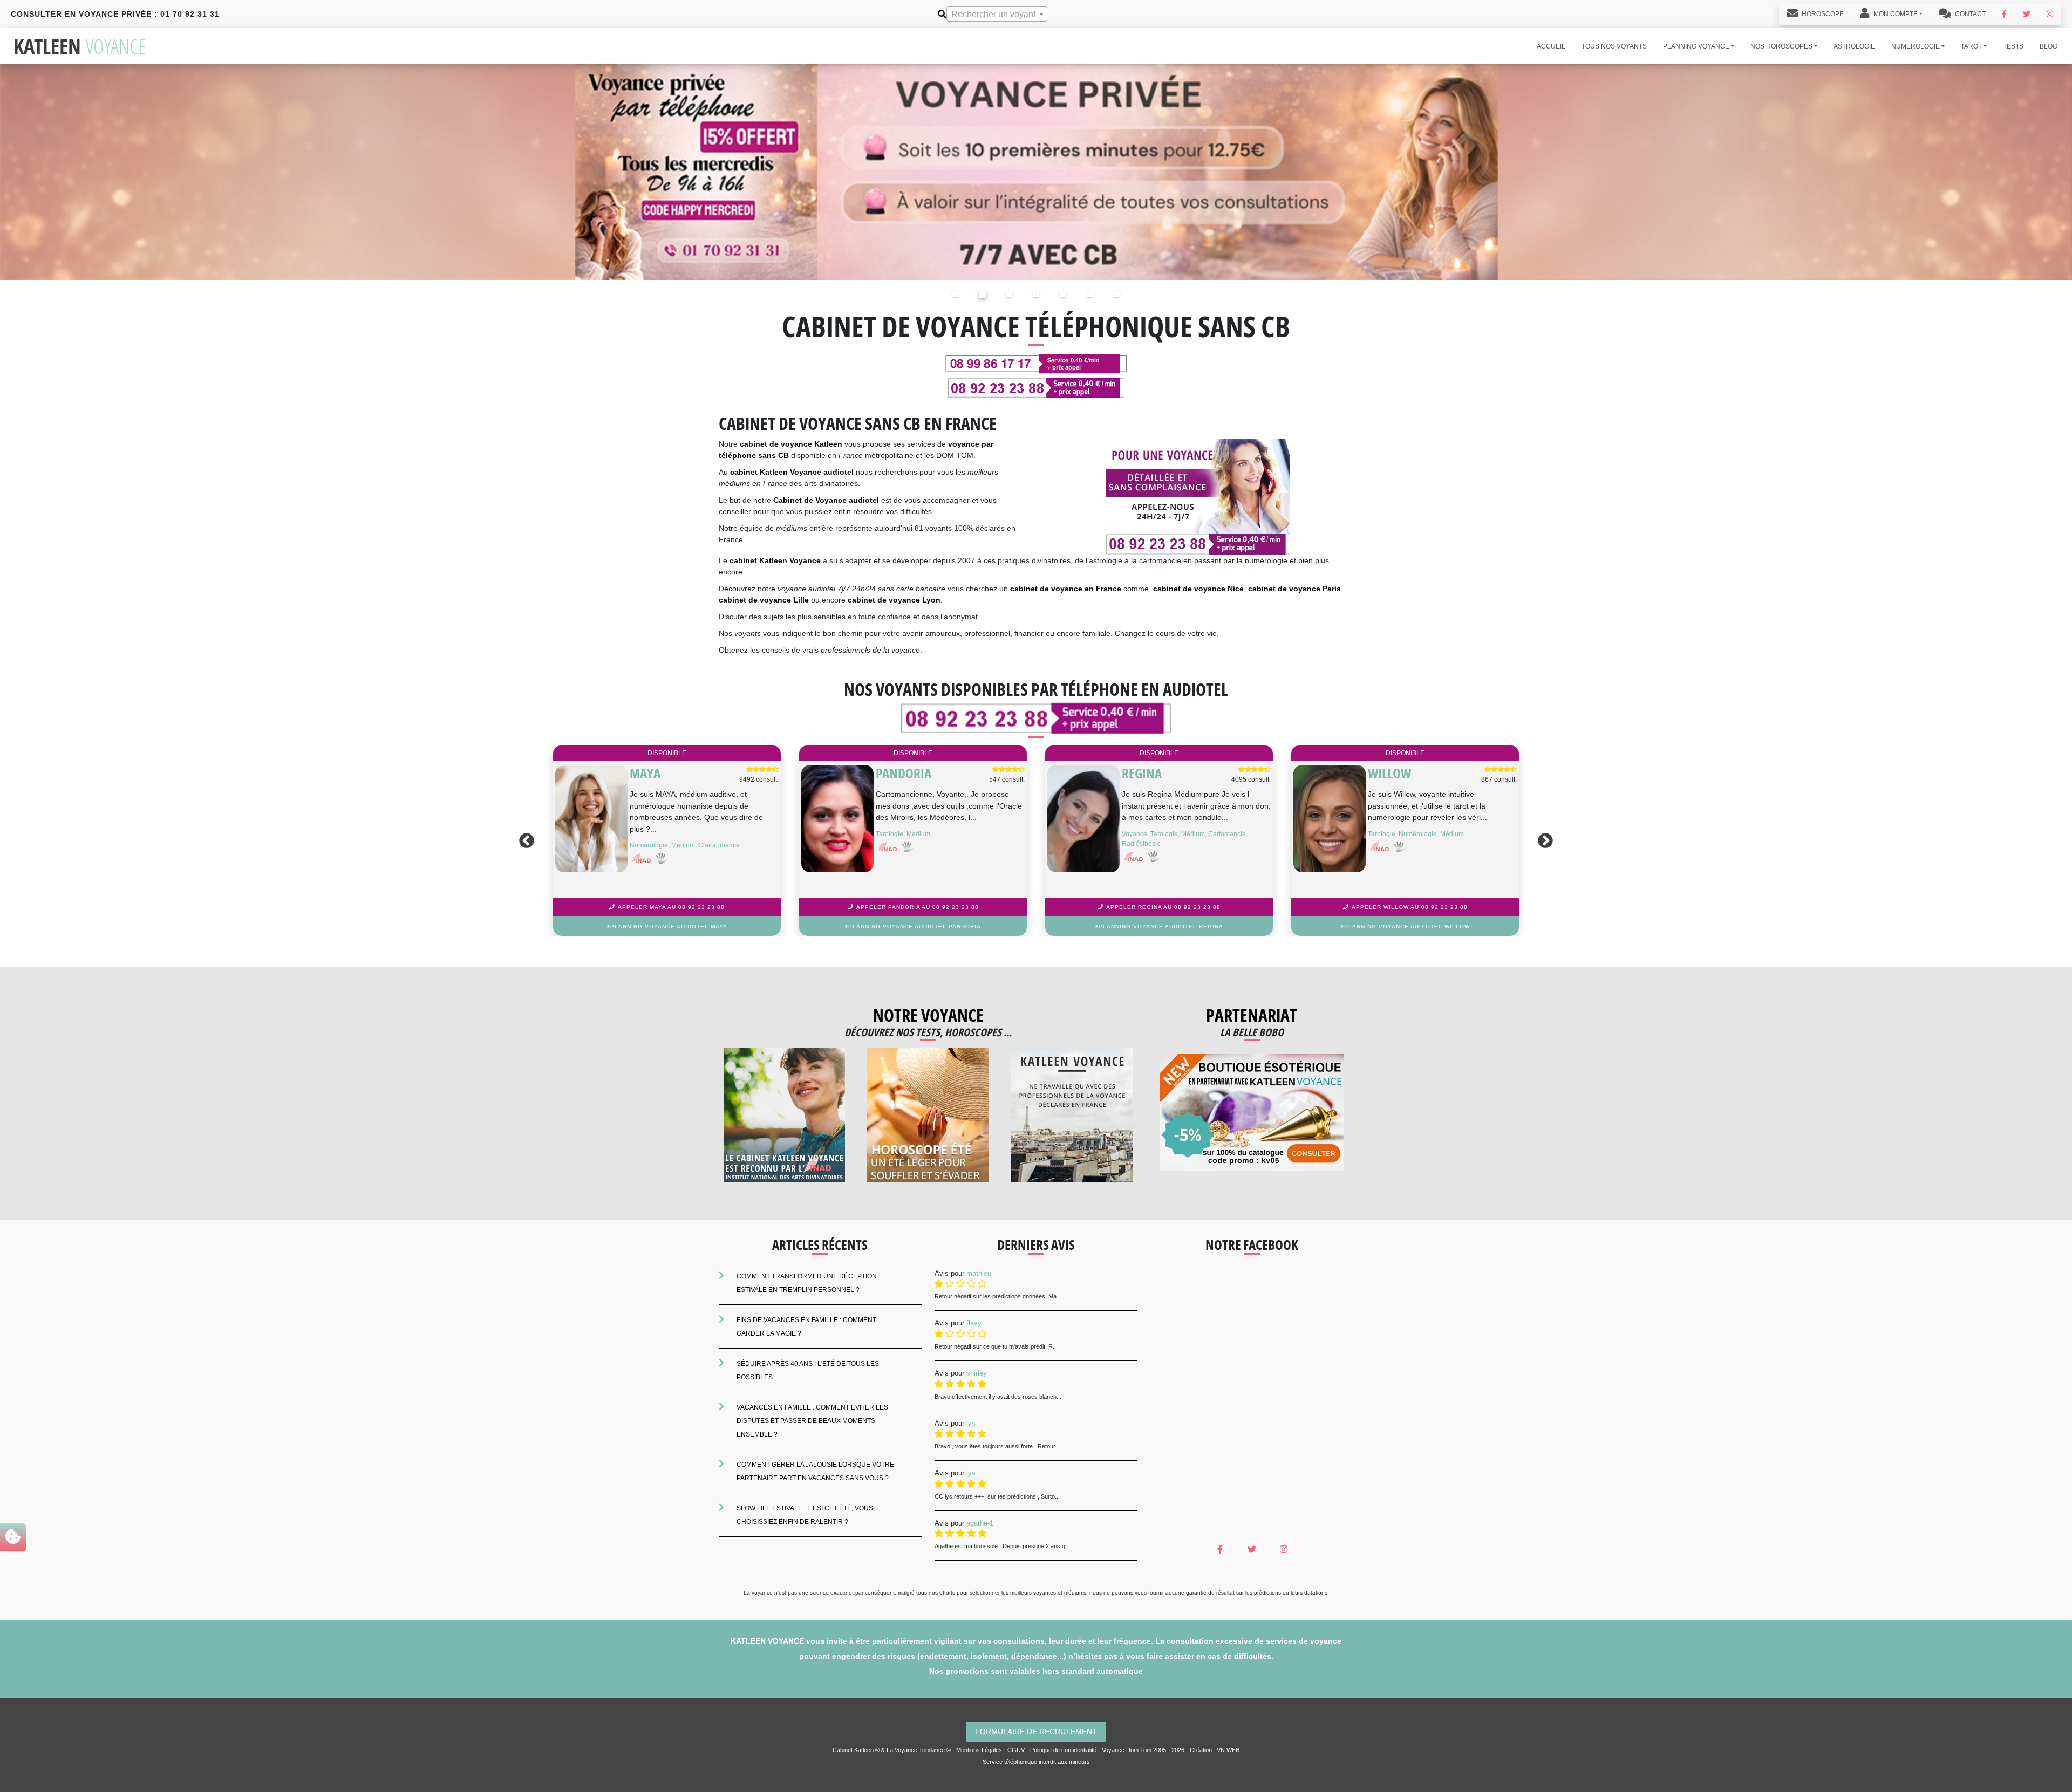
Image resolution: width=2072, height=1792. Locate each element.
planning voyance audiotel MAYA (1407, 926)
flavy (974, 1323)
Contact (1969, 14)
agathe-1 (980, 1523)
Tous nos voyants (1614, 46)
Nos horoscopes (1781, 46)
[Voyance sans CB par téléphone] (1198, 497)
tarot (1971, 46)
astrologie (1854, 46)
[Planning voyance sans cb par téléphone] (1036, 171)
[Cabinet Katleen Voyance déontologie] (1072, 1115)
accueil (1551, 46)
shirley (977, 1373)
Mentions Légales (979, 1750)
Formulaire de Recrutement (1036, 1732)
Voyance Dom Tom (1127, 1750)
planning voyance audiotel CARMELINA (669, 926)
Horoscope (1822, 14)
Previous (524, 841)
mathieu (979, 1273)
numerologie (1916, 46)
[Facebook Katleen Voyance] (2004, 14)
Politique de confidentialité (1063, 1750)
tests (2013, 46)
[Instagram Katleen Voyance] (2050, 14)
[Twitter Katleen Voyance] (2027, 14)
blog (2049, 46)
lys (971, 1423)
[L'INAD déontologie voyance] (784, 1115)
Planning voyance (1696, 46)
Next (1548, 841)
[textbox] (997, 15)
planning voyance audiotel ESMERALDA (915, 926)
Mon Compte (1895, 14)
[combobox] (997, 14)
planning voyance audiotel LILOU (1161, 926)
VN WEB (1228, 1750)
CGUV (1016, 1750)
